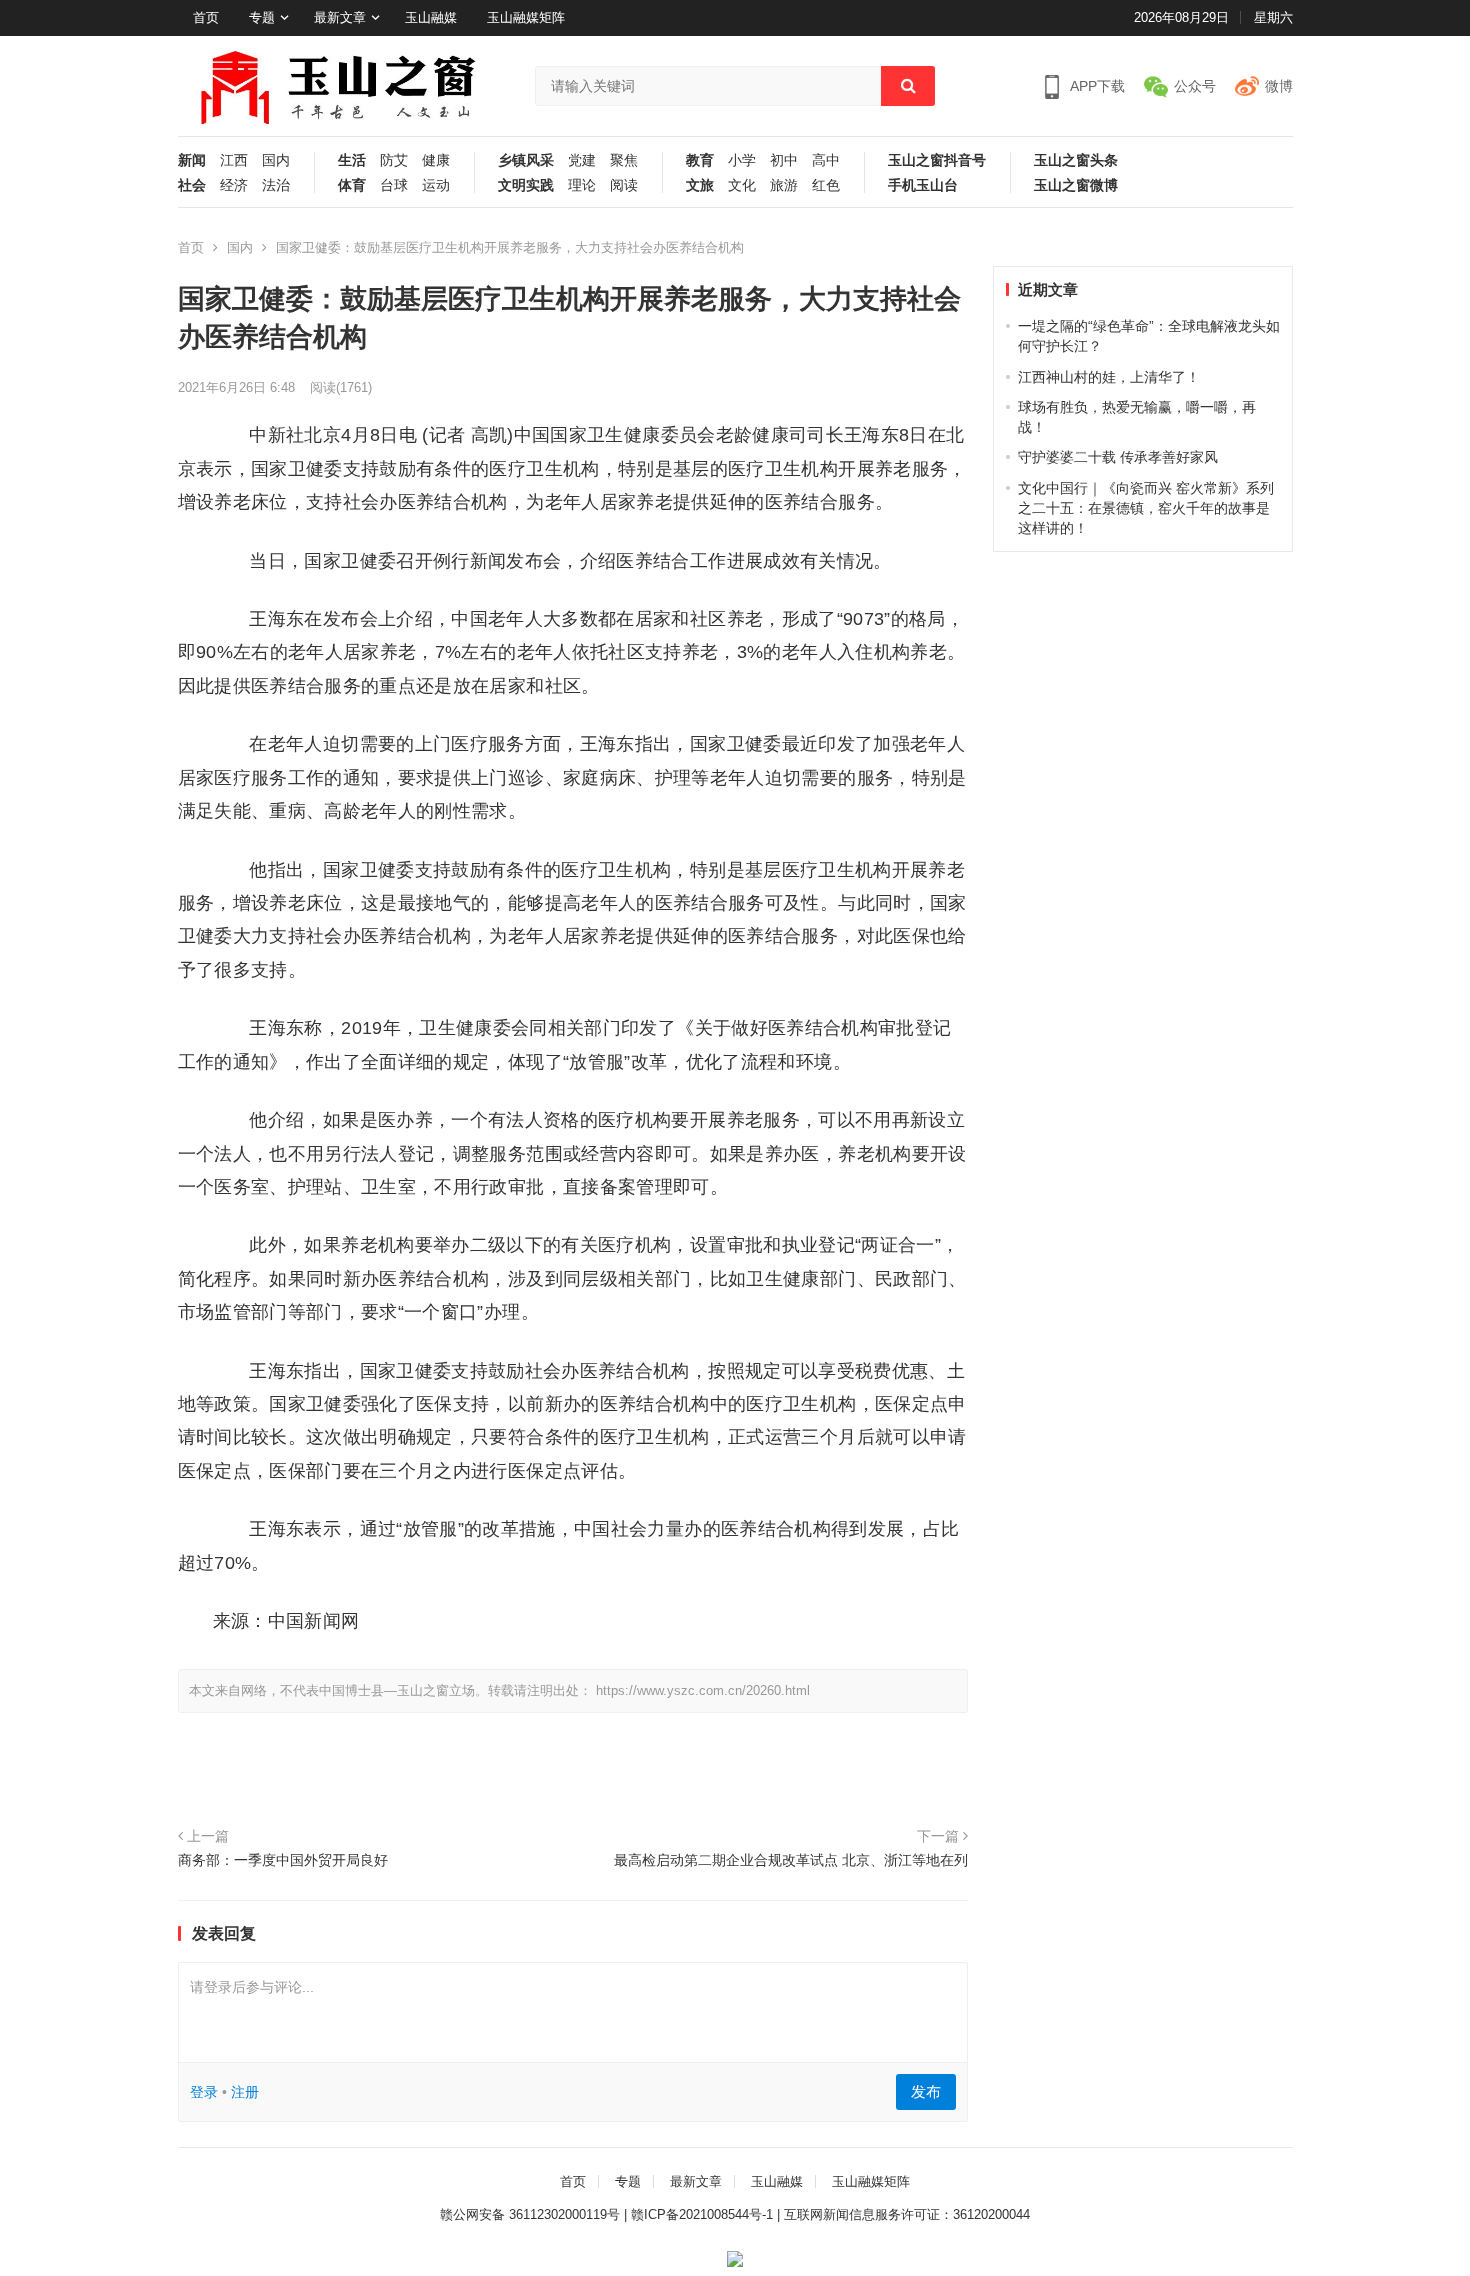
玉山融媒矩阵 (526, 17)
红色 (826, 185)
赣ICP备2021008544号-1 (702, 2214)
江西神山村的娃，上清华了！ (1109, 377)
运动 (436, 185)
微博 (1279, 86)
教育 (700, 160)
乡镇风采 (526, 160)
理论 (582, 185)
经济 (234, 185)
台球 (394, 185)
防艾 (394, 160)
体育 (352, 185)
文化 (742, 185)
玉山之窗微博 (1076, 185)
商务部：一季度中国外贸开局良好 (283, 1860)
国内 (276, 160)
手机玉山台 (923, 185)
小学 (742, 160)
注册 (245, 2092)
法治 (276, 185)
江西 (234, 160)
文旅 (700, 185)
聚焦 (624, 160)
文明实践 (526, 185)
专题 (262, 17)
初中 (784, 160)
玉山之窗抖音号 (937, 160)
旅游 (784, 185)
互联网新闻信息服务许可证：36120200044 (907, 2214)
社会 (192, 185)
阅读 (624, 185)
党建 (582, 160)
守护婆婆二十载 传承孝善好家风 (1118, 457)
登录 (204, 2092)
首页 (206, 17)
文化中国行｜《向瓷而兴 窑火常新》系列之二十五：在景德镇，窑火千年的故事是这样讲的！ (1146, 508)
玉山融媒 (431, 17)
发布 (926, 2091)
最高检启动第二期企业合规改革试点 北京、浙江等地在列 (791, 1860)
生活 (352, 160)
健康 (436, 160)
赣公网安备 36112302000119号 (530, 2214)
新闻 (192, 160)
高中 (826, 160)
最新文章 (340, 17)
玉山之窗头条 (1076, 160)
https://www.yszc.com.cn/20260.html (703, 1690)
